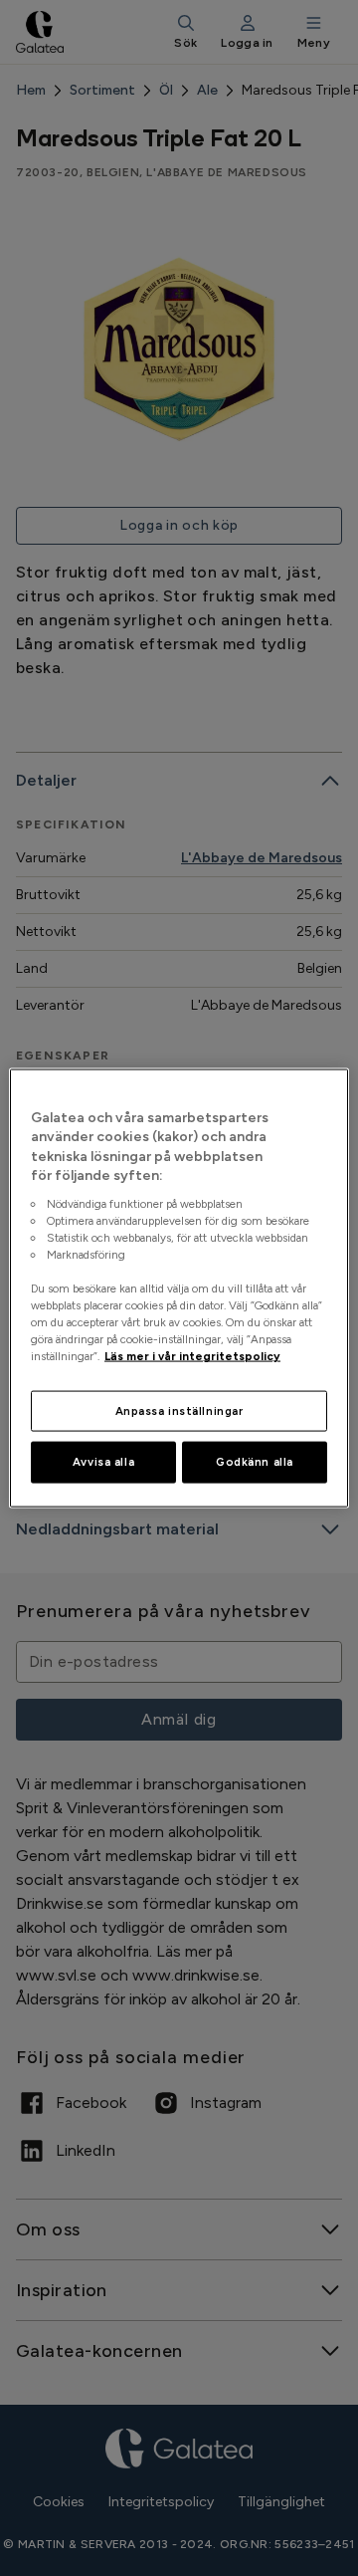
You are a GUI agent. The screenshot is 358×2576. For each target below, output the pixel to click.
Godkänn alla (255, 1462)
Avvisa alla (103, 1462)
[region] (179, 1288)
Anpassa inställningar (179, 1410)
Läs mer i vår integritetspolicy (192, 1356)
